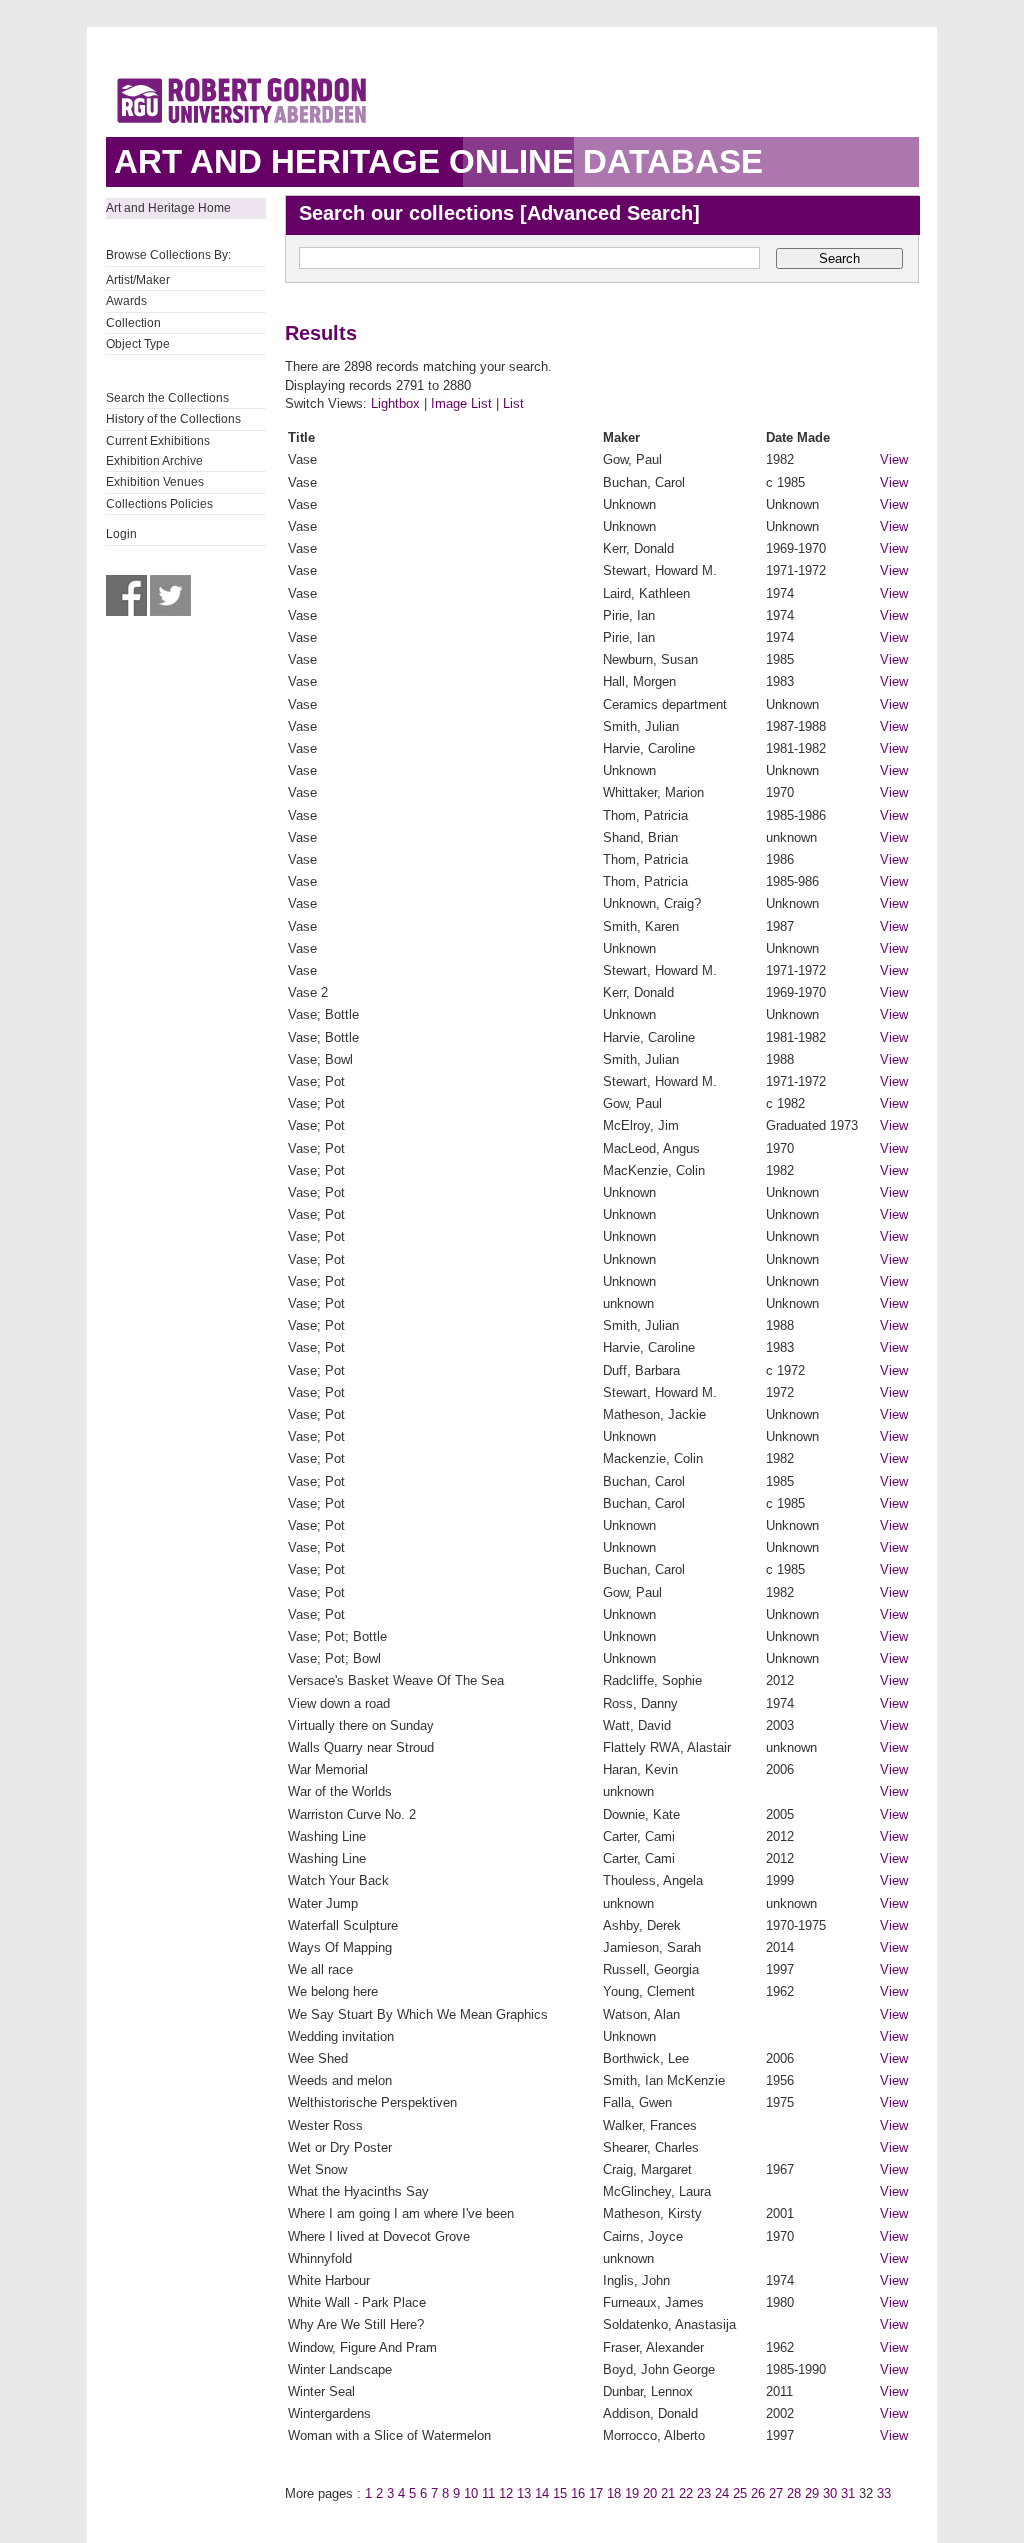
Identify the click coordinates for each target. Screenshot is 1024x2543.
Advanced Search (610, 213)
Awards (126, 301)
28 (794, 2493)
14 (542, 2493)
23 (704, 2493)
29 (812, 2493)
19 (632, 2493)
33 (884, 2493)
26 (758, 2493)
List (513, 403)
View (894, 459)
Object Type (138, 344)
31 (848, 2493)
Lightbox (395, 403)
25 (740, 2493)
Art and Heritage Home (168, 208)
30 (830, 2493)
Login (121, 534)
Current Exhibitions (158, 441)
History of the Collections (173, 419)
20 (650, 2493)
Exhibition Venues (155, 482)
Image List (461, 403)
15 (560, 2493)
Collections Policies (159, 504)
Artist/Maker (138, 280)
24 (722, 2493)
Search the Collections (167, 398)
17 (596, 2493)
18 (614, 2493)
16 (578, 2493)
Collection (133, 323)
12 (506, 2493)
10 (471, 2493)
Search (839, 258)
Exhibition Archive (154, 461)
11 (488, 2493)
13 (524, 2493)
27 (776, 2493)
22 (686, 2493)
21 (668, 2493)
